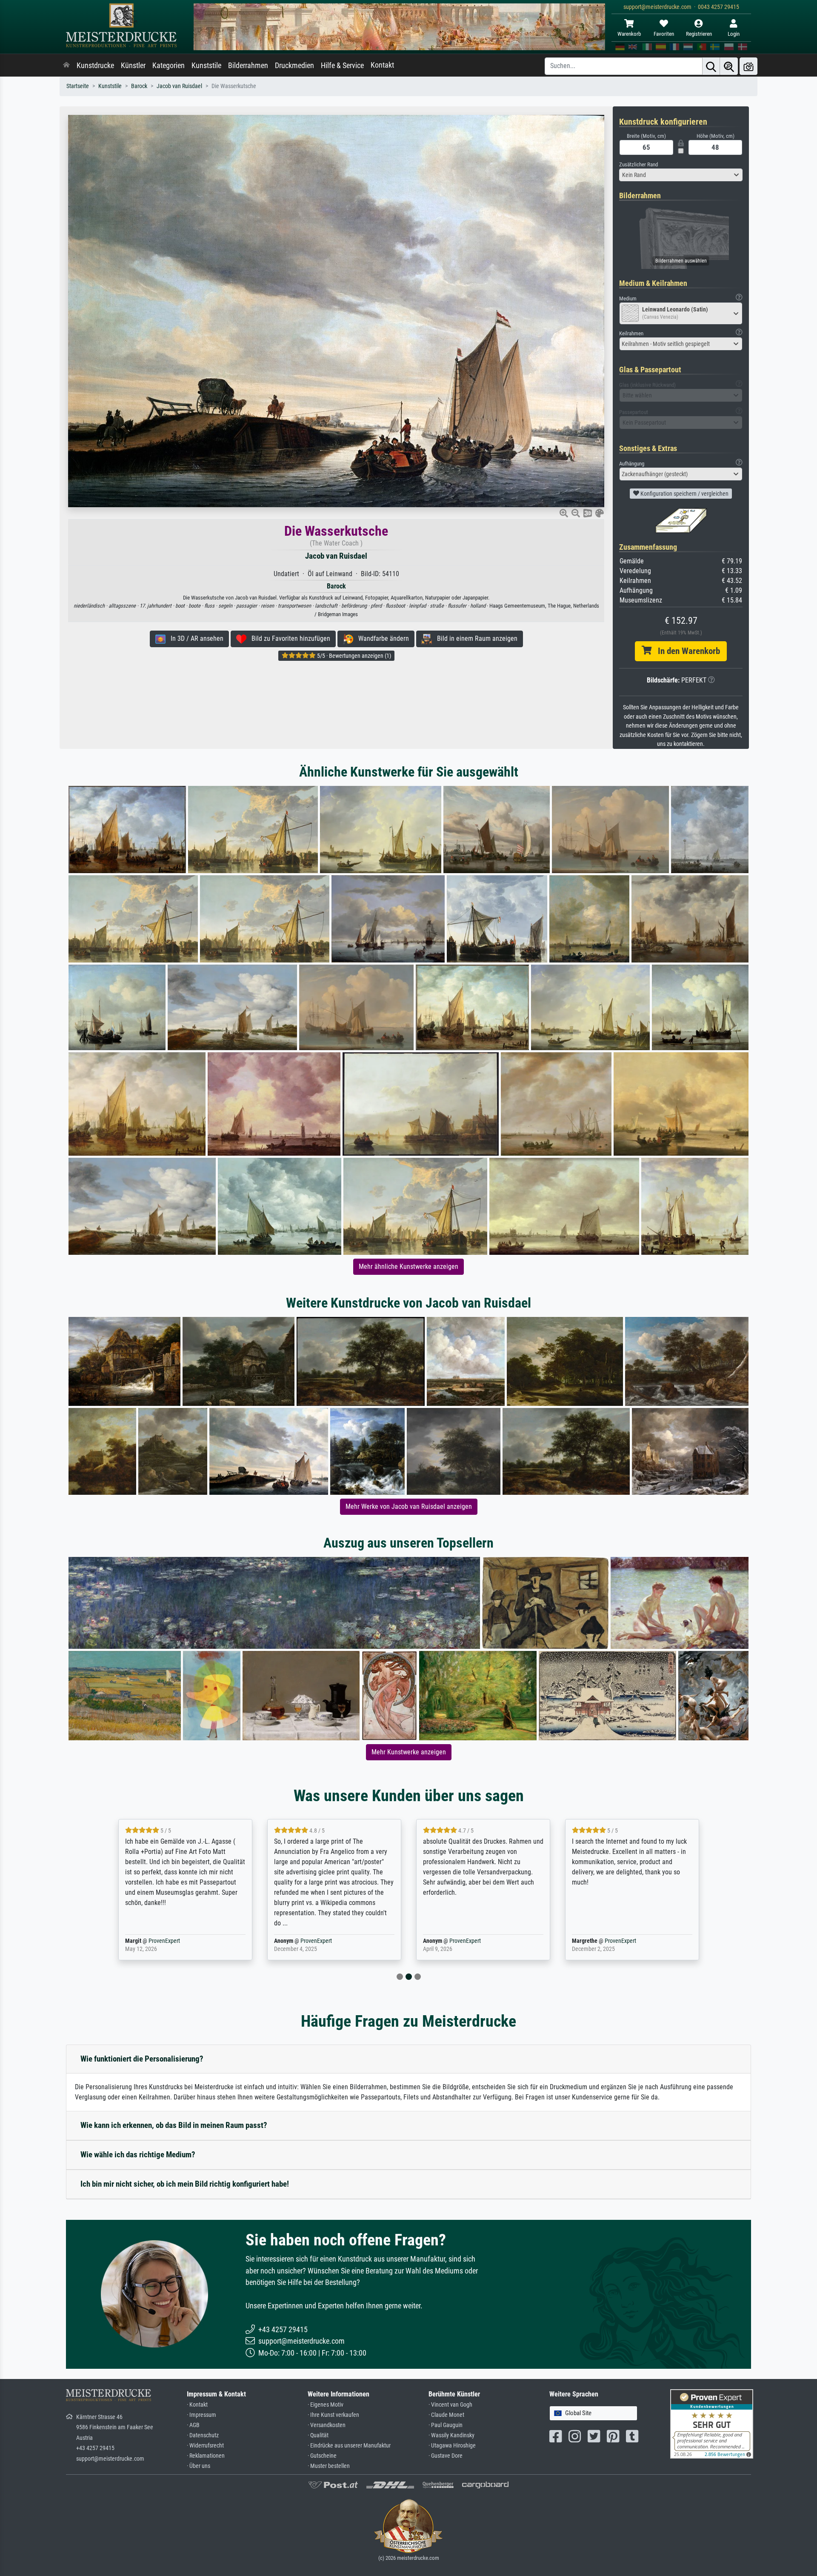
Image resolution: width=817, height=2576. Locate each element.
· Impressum (201, 2415)
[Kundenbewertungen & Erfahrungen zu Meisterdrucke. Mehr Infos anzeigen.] (712, 2423)
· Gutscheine (322, 2456)
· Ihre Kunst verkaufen (333, 2415)
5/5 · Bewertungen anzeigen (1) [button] (353, 656)
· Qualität (318, 2435)
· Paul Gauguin (446, 2425)
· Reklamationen (206, 2456)
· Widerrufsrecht (205, 2446)
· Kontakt (197, 2405)
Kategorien (169, 66)
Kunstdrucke (95, 66)
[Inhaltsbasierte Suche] (729, 66)
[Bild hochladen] (748, 66)
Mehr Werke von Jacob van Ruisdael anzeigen (409, 1506)
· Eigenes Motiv (326, 2405)
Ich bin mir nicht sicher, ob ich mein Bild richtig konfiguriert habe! (185, 2184)
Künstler (133, 66)
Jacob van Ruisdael (179, 86)
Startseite (78, 86)
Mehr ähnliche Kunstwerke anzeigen (408, 1267)
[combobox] (681, 175)
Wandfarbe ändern (381, 638)
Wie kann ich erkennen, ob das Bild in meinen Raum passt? (174, 2125)
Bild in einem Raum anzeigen (475, 638)
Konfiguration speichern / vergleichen (684, 494)
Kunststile (206, 66)
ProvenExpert (164, 1941)
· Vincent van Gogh (450, 2405)
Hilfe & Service (342, 66)
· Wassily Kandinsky (451, 2435)
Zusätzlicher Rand (638, 164)
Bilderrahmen (248, 66)
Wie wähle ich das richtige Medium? (138, 2155)
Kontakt (382, 65)
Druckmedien (294, 66)
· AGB (193, 2425)
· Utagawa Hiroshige (452, 2446)
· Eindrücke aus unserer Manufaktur (349, 2446)
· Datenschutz (203, 2435)
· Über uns (199, 2466)
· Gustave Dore (446, 2456)
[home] (66, 66)
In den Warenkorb (686, 651)
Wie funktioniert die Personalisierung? (142, 2059)
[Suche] (711, 66)
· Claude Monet (446, 2415)
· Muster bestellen (329, 2466)
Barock (139, 86)
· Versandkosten (327, 2425)
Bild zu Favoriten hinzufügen (288, 638)
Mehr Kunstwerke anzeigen (409, 1752)
